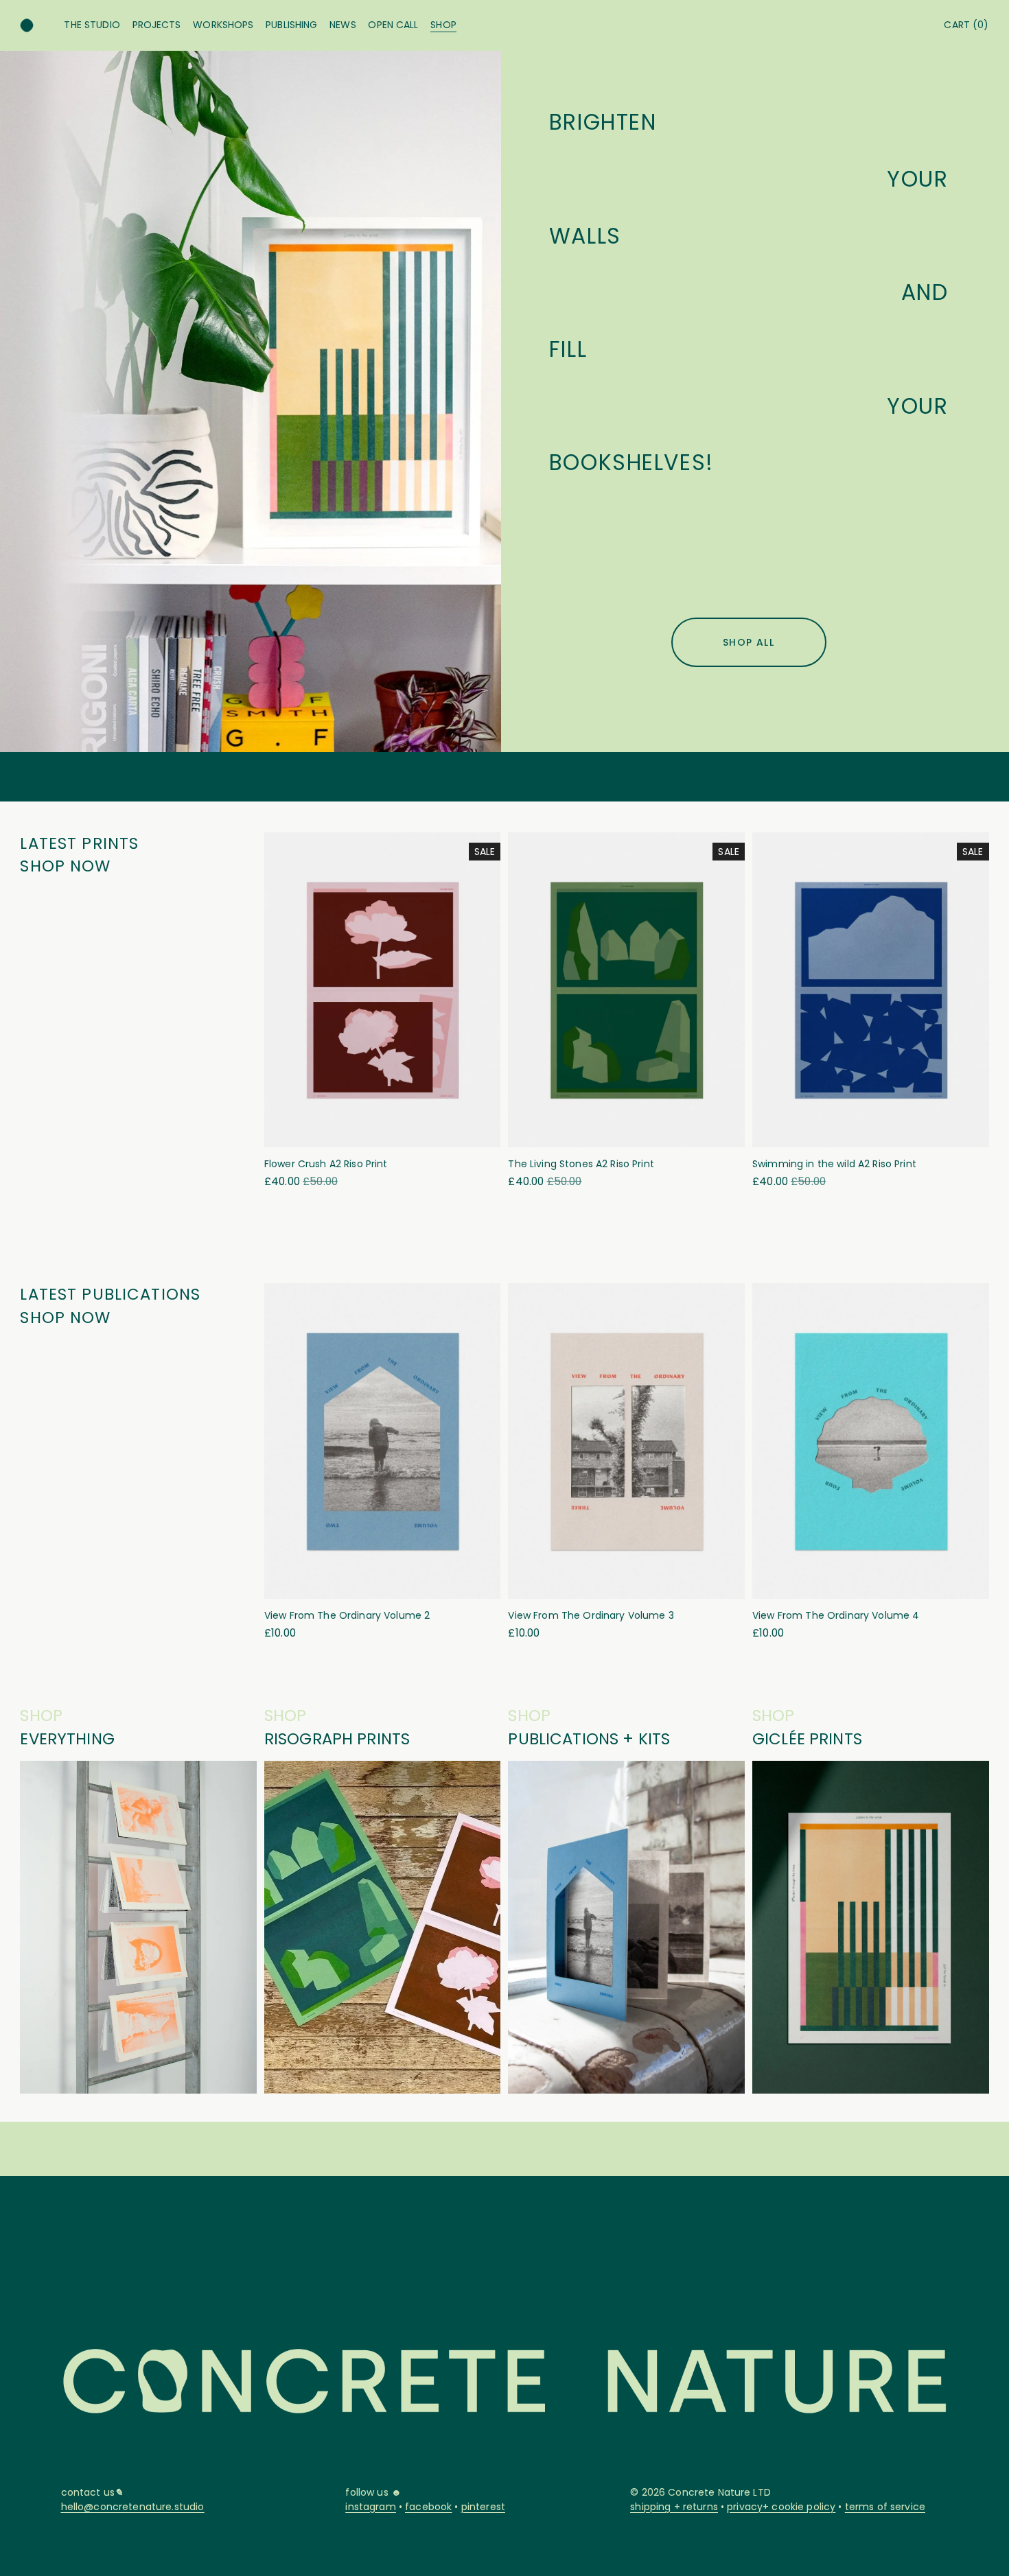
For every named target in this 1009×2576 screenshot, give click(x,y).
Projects (157, 25)
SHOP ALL (749, 642)
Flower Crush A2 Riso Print (326, 1164)
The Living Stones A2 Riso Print (581, 1164)
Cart (966, 25)
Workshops (223, 25)
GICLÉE (779, 1739)
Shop (443, 25)
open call (393, 25)
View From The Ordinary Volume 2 (347, 1615)
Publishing (291, 25)
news (343, 25)
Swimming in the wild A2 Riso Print (834, 1164)
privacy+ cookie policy (781, 2507)
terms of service (885, 2507)
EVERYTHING (67, 1739)
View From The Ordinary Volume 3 (591, 1615)
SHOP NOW (65, 866)
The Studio (92, 25)
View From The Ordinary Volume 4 (836, 1615)
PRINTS (834, 1739)
